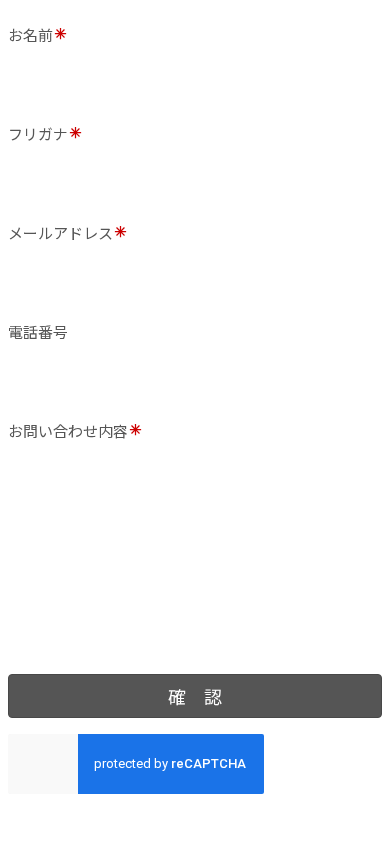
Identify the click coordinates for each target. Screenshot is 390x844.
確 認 (195, 696)
